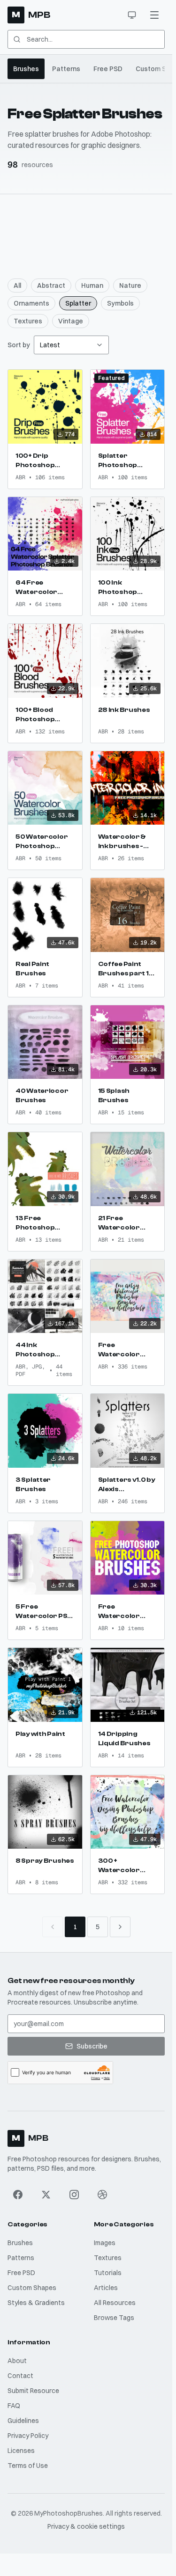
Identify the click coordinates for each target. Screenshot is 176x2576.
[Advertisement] (88, 229)
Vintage (71, 321)
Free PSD (108, 69)
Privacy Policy (28, 2436)
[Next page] (120, 1927)
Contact (20, 2376)
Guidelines (23, 2421)
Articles (106, 2288)
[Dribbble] (102, 2195)
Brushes (26, 69)
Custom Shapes (32, 2288)
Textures (28, 321)
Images (105, 2243)
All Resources (115, 2303)
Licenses (21, 2451)
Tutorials (108, 2273)
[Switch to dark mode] (132, 15)
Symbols (120, 303)
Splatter (78, 303)
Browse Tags (114, 2318)
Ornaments (31, 303)
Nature (130, 285)
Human (92, 285)
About (17, 2361)
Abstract (51, 285)
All (17, 285)
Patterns (66, 69)
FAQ (14, 2406)
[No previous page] (53, 1927)
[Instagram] (74, 2195)
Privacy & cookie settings (86, 2526)
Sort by (19, 345)
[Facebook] (18, 2195)
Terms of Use (28, 2466)
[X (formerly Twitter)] (46, 2195)
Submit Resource (33, 2391)
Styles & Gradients (36, 2303)
